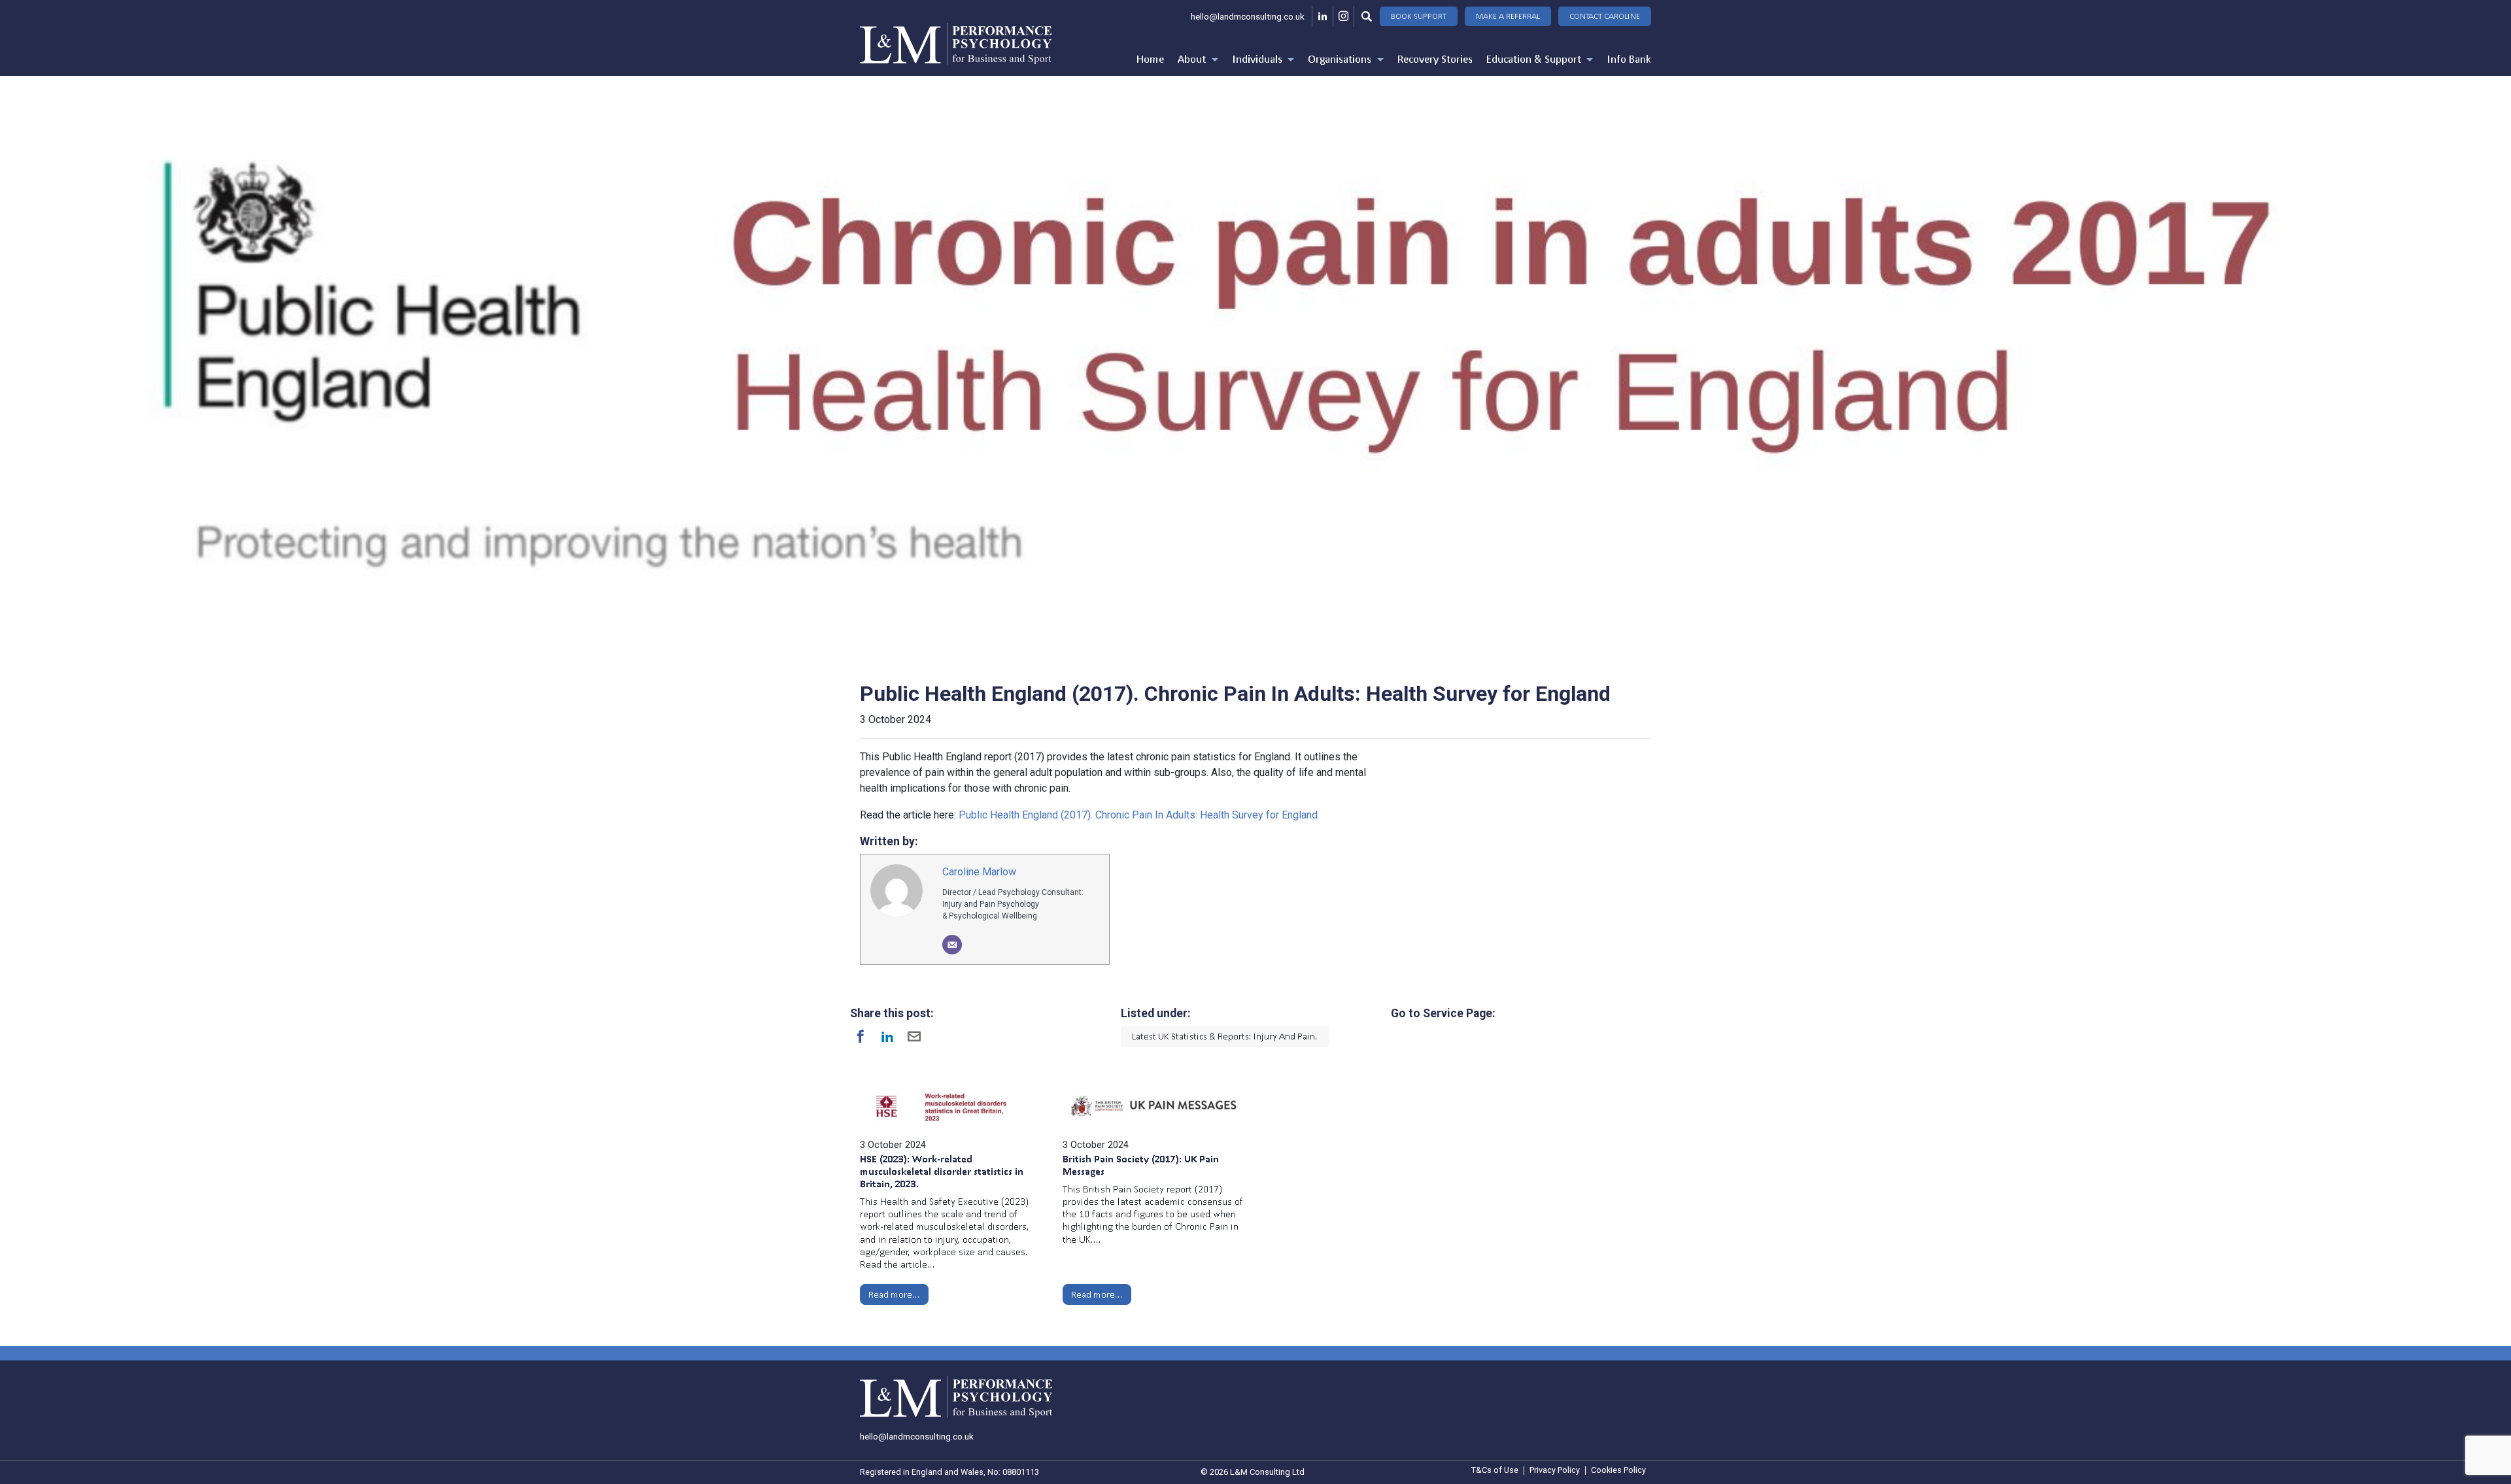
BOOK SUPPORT (1419, 16)
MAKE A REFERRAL (1508, 16)
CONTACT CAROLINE (1605, 16)
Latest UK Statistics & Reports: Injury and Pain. (1225, 1036)
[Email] (952, 945)
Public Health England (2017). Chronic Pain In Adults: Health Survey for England (1138, 815)
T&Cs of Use (1495, 1471)
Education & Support (1535, 59)
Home (1150, 59)
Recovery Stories (1435, 59)
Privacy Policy (1555, 1471)
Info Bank (1629, 59)
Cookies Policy (1618, 1471)
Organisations (1341, 59)
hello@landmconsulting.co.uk (1248, 16)
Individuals (1258, 59)
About (1193, 59)
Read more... (894, 1294)
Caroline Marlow (979, 872)
